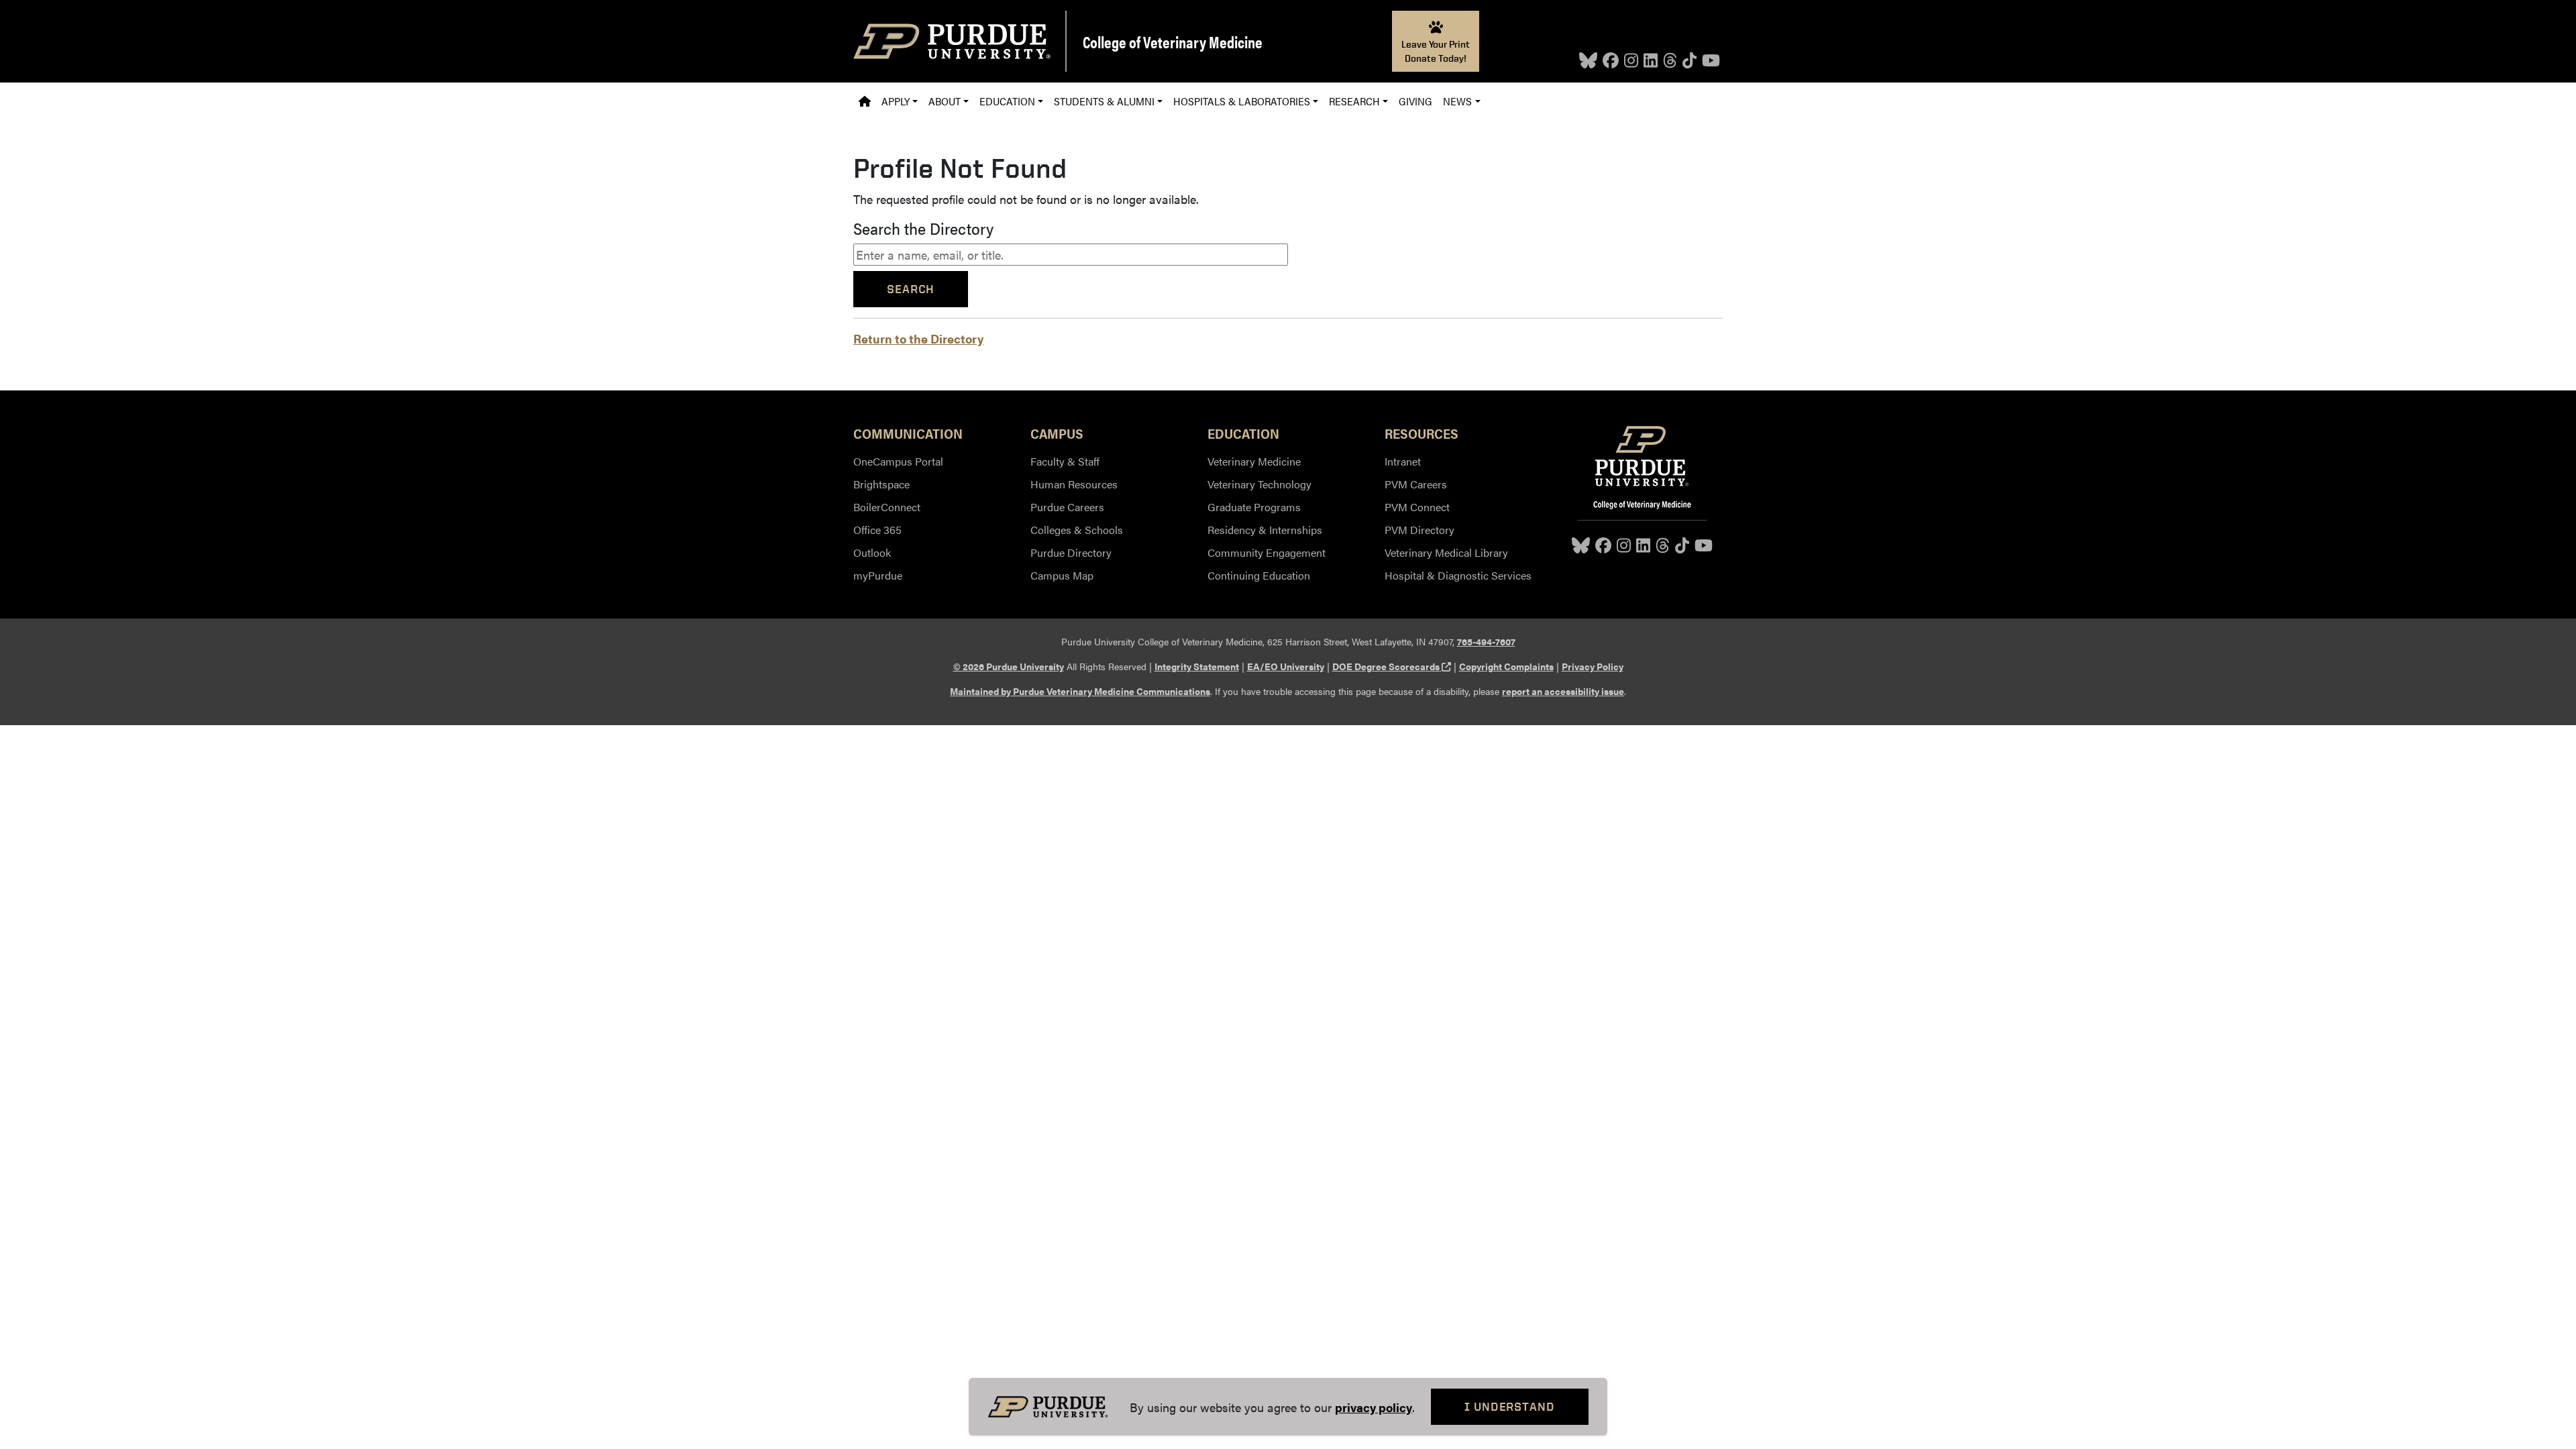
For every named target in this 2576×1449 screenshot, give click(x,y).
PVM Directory (1419, 530)
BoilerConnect (887, 507)
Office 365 (877, 530)
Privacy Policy (1593, 666)
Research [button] (1354, 101)
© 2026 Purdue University (1009, 666)
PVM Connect (1417, 507)
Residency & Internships (1265, 530)
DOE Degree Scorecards (1392, 666)
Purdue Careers (1067, 507)
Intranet (1403, 461)
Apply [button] (896, 101)
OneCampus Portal (898, 461)
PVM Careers (1416, 484)
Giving (1415, 101)
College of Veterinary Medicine (1173, 42)
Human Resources (1074, 484)
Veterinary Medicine (1254, 461)
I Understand (1510, 1406)
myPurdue (878, 575)
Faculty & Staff (1065, 461)
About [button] (945, 101)
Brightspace (881, 484)
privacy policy (1374, 1407)
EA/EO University (1286, 666)
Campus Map (1062, 575)
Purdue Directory (1071, 552)
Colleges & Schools (1077, 530)
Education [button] (1007, 101)
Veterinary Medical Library (1446, 552)
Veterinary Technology (1259, 484)
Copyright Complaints (1506, 666)
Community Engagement (1267, 552)
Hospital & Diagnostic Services (1458, 575)
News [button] (1457, 101)
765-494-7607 (1486, 641)
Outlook (872, 552)
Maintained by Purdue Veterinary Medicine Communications (1080, 691)
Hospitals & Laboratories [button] (1242, 101)
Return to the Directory (918, 338)
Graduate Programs (1254, 507)
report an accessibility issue (1563, 691)
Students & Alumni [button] (1104, 101)
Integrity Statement (1197, 666)
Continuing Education (1259, 575)
